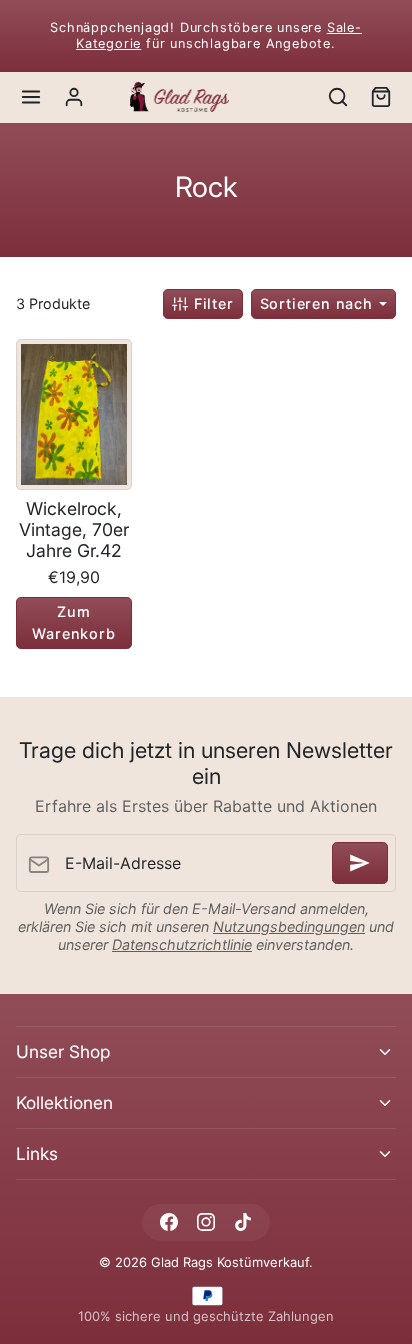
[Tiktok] (243, 1222)
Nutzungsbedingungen (289, 926)
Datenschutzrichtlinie (182, 944)
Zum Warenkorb (73, 622)
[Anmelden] (360, 863)
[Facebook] (168, 1222)
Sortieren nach (319, 303)
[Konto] (74, 97)
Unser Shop (63, 1051)
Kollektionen (64, 1102)
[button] (31, 97)
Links (37, 1153)
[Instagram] (205, 1222)
